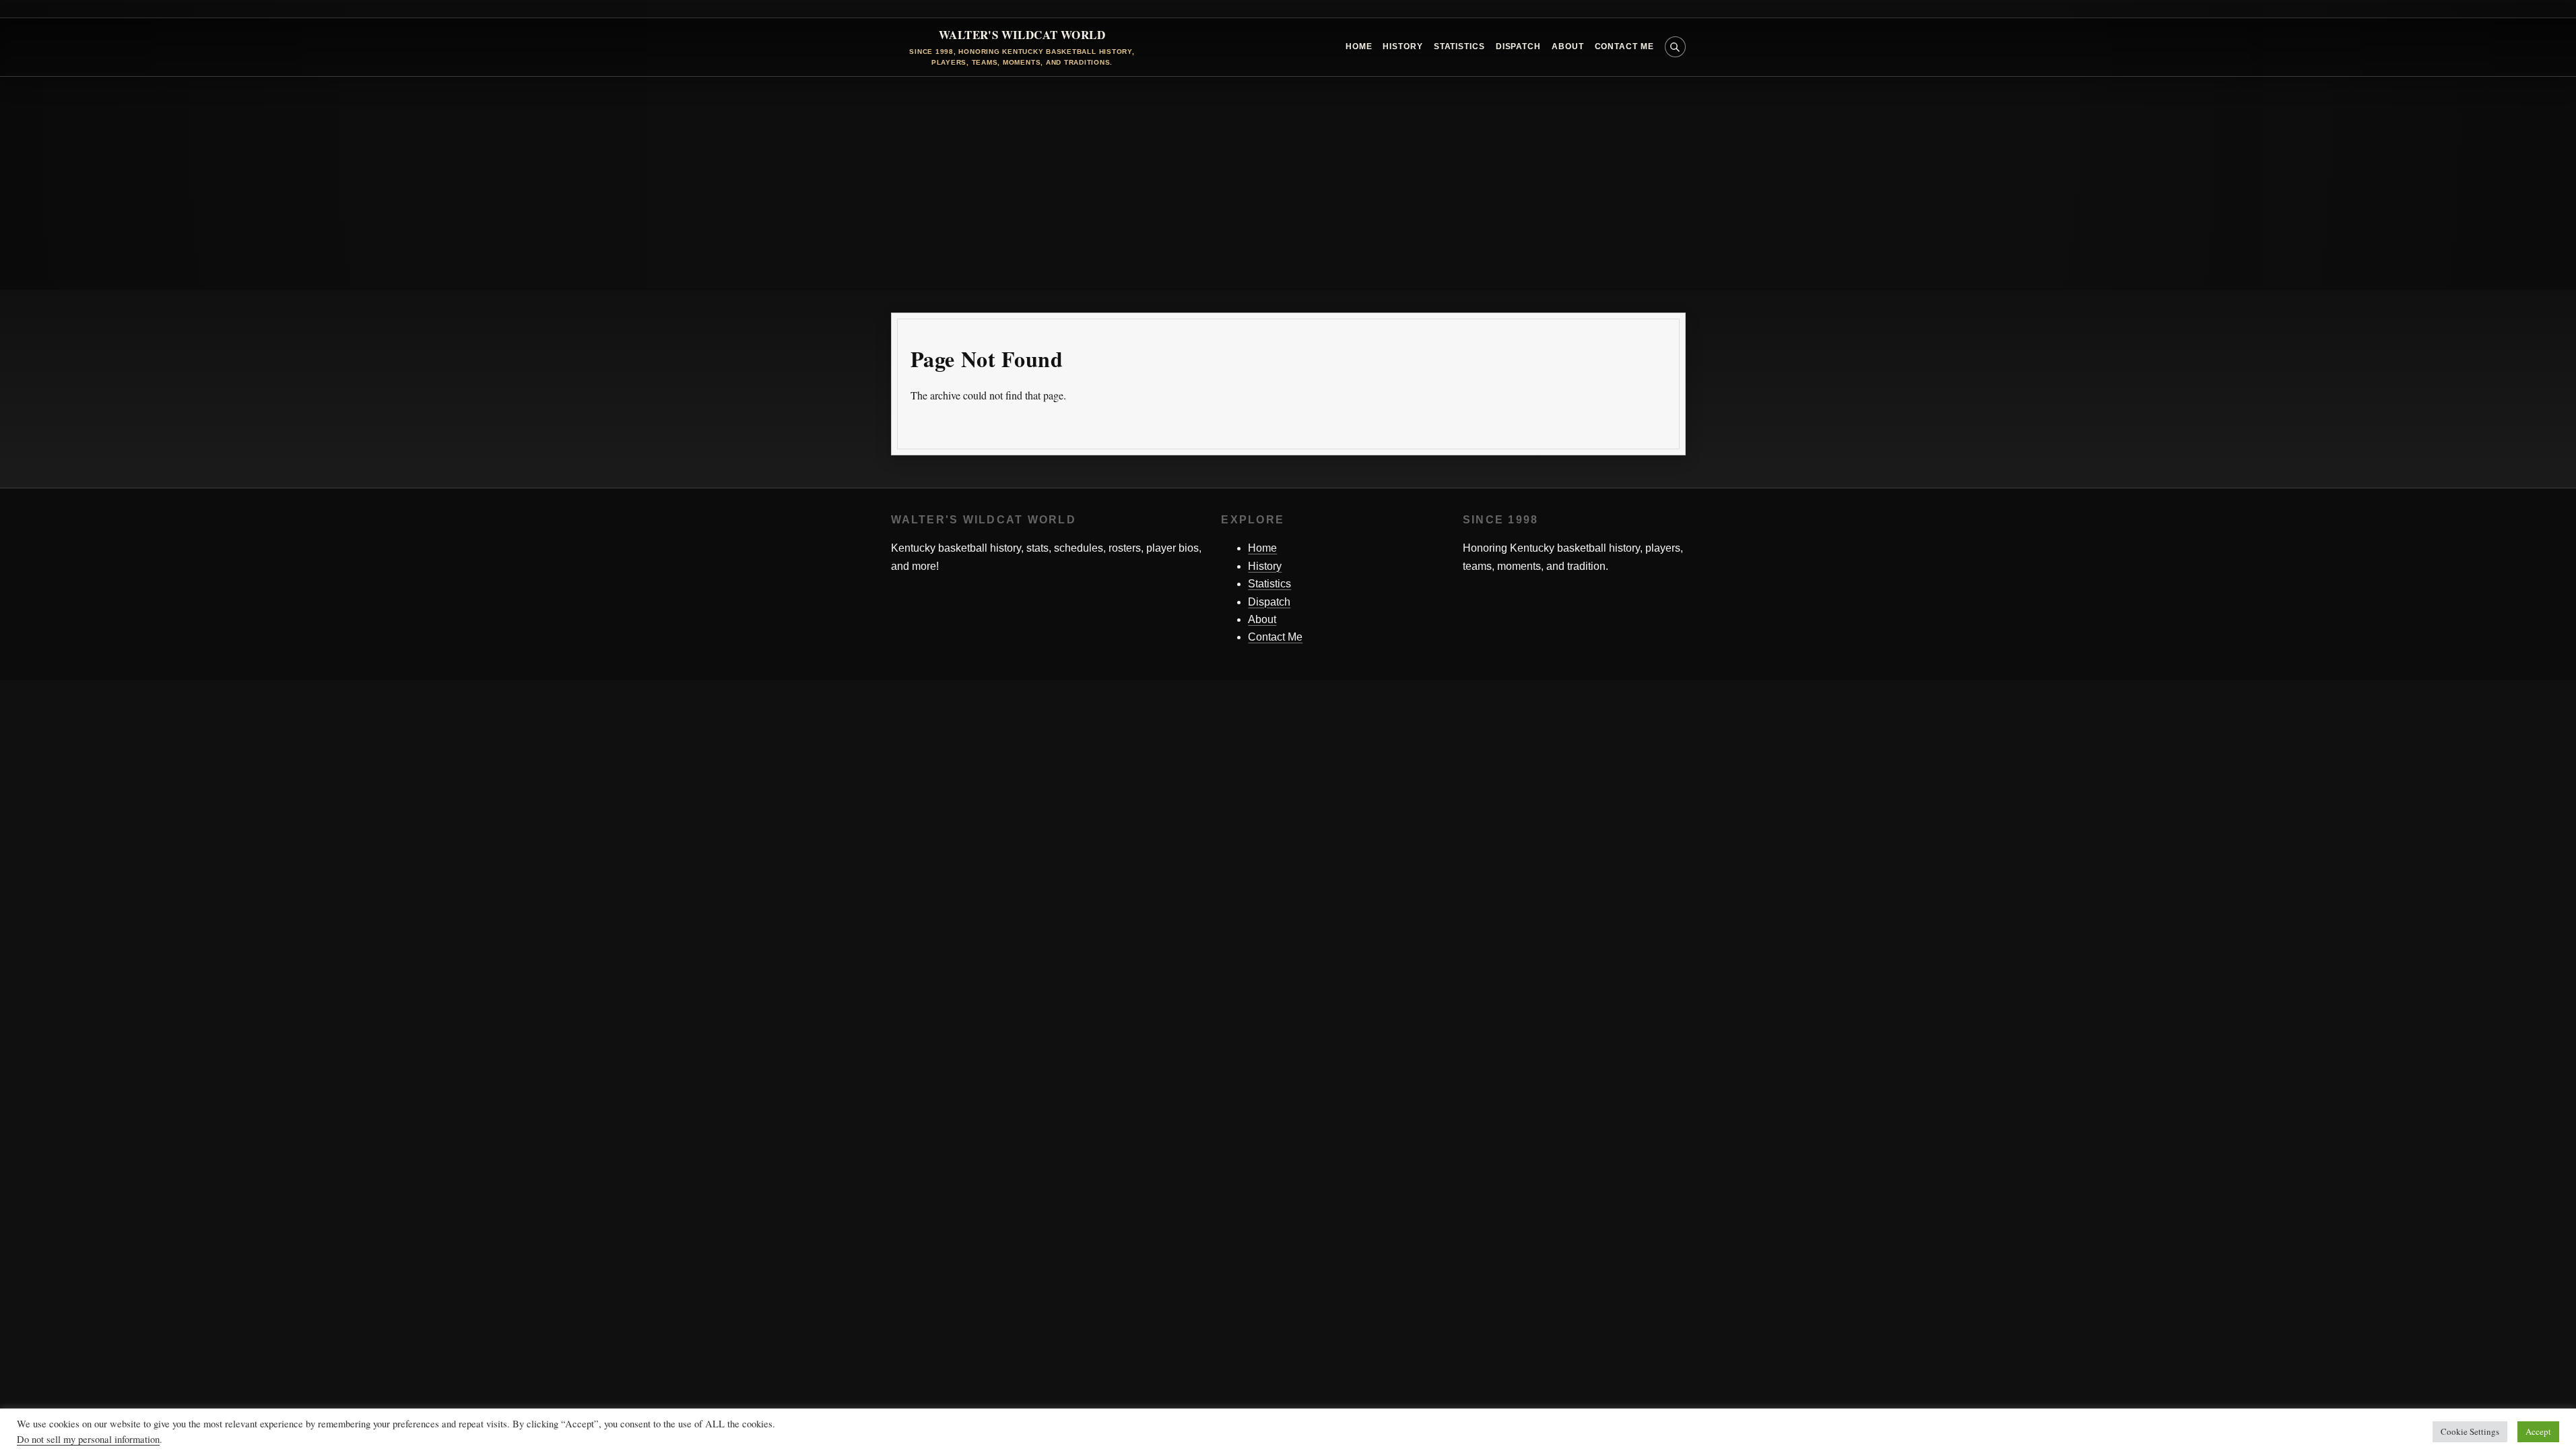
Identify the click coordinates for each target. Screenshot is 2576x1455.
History (1402, 46)
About (1568, 46)
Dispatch (1518, 46)
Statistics (1459, 46)
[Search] (1656, 425)
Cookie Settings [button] (2470, 1431)
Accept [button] (2538, 1431)
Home (1359, 46)
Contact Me (1624, 46)
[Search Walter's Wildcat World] (1675, 47)
